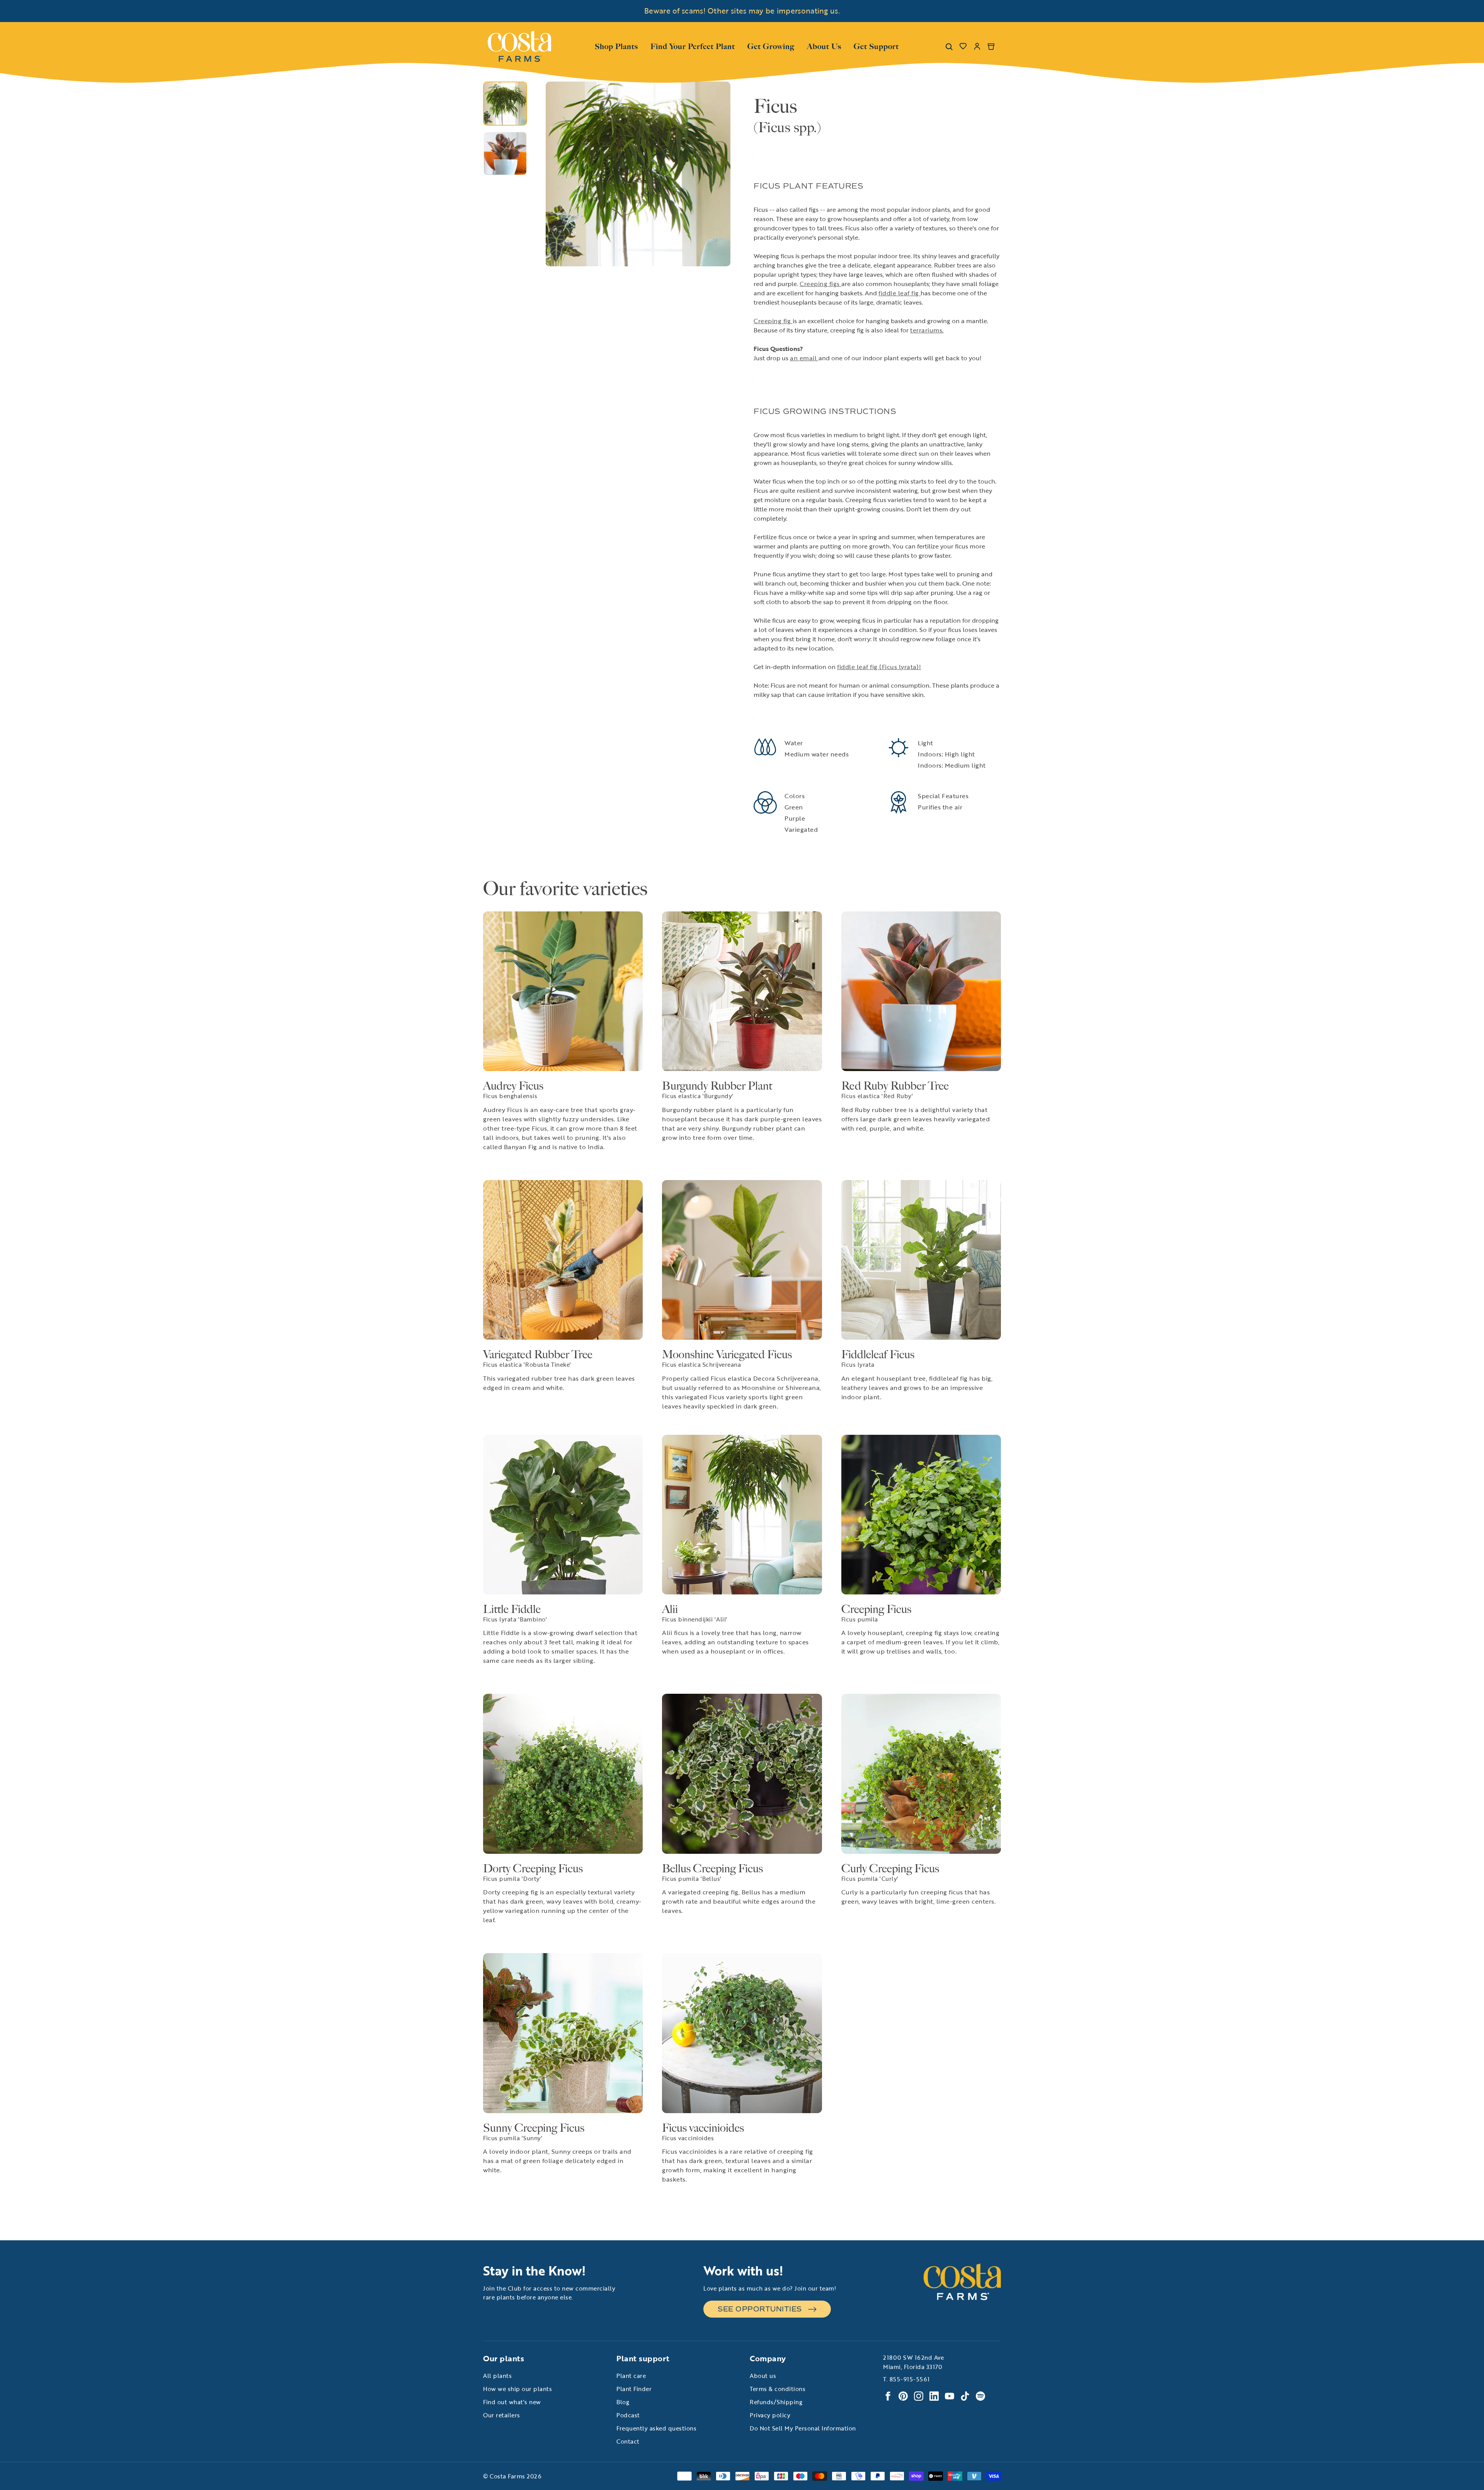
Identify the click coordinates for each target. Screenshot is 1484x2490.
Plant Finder (634, 2389)
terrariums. (927, 330)
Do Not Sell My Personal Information (803, 2428)
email (809, 358)
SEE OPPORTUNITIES (760, 2309)
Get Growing (771, 46)
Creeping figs (820, 284)
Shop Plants (616, 46)
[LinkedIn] (934, 2396)
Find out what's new (512, 2402)
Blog (623, 2402)
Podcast (628, 2415)
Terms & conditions (778, 2389)
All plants (497, 2376)
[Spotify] (980, 2396)
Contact (628, 2441)
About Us (824, 46)
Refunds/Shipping (776, 2402)
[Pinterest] (903, 2396)
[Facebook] (888, 2396)
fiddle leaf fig (899, 293)
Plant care (631, 2376)
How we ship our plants (517, 2389)
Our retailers (502, 2415)
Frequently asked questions (656, 2428)
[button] (554, 174)
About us (763, 2376)
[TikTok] (965, 2396)
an (795, 358)
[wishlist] (963, 46)
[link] (519, 46)
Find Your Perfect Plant (693, 46)
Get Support (876, 46)
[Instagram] (919, 2396)
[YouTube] (950, 2396)
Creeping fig (773, 321)
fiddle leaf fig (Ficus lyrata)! (879, 667)
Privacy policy (770, 2415)
